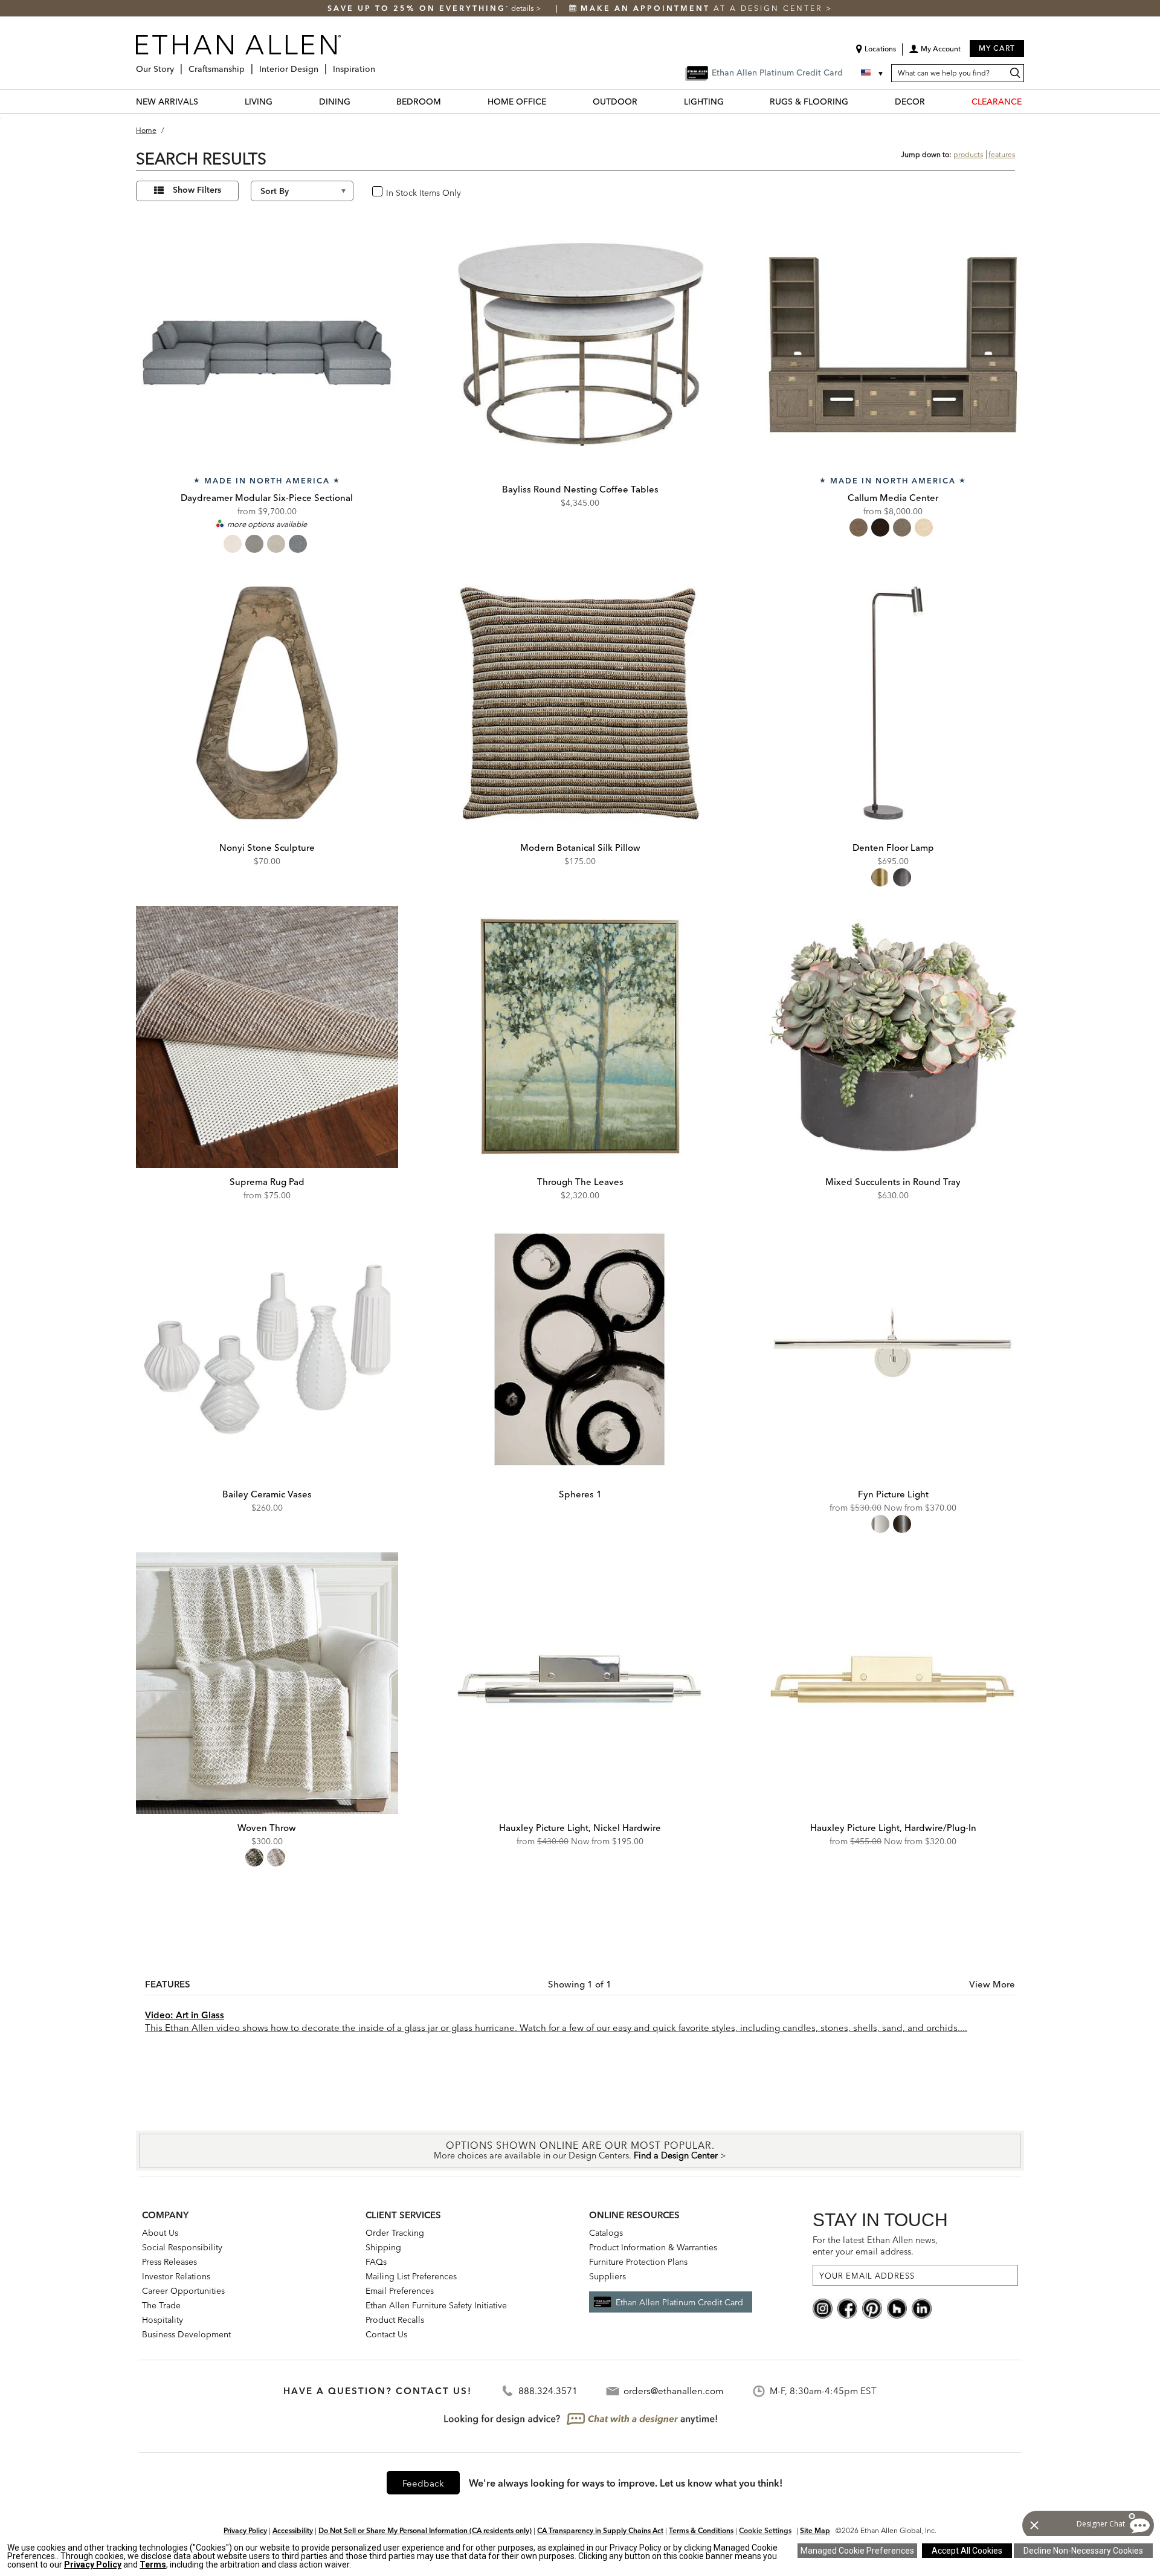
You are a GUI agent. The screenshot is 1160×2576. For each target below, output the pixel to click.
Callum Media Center (893, 498)
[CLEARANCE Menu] (1029, 101)
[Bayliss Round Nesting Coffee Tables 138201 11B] (580, 344)
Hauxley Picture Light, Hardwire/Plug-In (893, 1828)
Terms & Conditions (701, 2530)
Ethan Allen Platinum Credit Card (679, 2302)
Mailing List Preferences (411, 2276)
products (968, 154)
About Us (160, 2233)
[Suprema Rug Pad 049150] (267, 1037)
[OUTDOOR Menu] (645, 101)
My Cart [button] (997, 48)
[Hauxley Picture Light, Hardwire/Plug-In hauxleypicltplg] (893, 1683)
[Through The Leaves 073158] (580, 1037)
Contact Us (386, 2334)
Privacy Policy (245, 2530)
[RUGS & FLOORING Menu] (855, 101)
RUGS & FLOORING (809, 102)
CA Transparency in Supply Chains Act (600, 2530)
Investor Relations (176, 2276)
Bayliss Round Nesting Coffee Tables (580, 489)
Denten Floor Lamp (893, 847)
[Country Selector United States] (873, 73)
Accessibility (293, 2530)
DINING (335, 102)
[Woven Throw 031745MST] (267, 1683)
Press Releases (169, 2262)
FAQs (376, 2262)
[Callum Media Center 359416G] (893, 344)
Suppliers (607, 2276)
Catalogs (606, 2233)
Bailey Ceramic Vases (267, 1494)
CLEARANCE (997, 102)
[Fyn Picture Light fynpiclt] (893, 1349)
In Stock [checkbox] (398, 192)
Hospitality (163, 2320)
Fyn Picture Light (893, 1494)
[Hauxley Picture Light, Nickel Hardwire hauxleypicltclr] (580, 1683)
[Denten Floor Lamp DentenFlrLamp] (893, 703)
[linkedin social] (922, 2308)
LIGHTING (704, 102)
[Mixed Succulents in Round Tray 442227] (893, 1037)
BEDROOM (419, 102)
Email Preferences (400, 2291)
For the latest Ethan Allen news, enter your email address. (875, 2246)
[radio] (233, 544)
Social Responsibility (182, 2247)
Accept (967, 2551)
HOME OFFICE (517, 102)
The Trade (161, 2305)
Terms (153, 2565)
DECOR (910, 102)
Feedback (423, 2483)
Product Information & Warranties (653, 2247)
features (1002, 154)
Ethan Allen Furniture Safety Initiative (436, 2305)
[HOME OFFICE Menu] (553, 101)
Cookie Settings (765, 2530)
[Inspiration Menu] (379, 64)
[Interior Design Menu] (322, 64)
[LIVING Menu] (280, 101)
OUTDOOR (615, 102)
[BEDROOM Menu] (448, 101)
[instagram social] (823, 2308)
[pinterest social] (872, 2308)
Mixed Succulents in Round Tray (893, 1182)
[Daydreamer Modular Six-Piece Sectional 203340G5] (267, 344)
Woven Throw (267, 1828)
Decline (1083, 2551)
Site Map (815, 2530)
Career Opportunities (183, 2291)
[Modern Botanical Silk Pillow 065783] (580, 703)
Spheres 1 (580, 1494)
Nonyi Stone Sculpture (267, 847)
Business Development (186, 2334)
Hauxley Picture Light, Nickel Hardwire (580, 1828)
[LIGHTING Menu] (731, 101)
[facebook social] (847, 2308)
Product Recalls (395, 2320)
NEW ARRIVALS (167, 102)
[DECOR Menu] (932, 101)
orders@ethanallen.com (673, 2391)
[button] (935, 53)
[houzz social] (897, 2308)
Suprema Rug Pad (267, 1182)
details (524, 8)
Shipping (383, 2247)
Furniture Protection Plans (638, 2262)
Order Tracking (395, 2233)
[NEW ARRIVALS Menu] (205, 101)
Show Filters (197, 190)
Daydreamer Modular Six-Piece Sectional (267, 498)
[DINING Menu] (358, 101)
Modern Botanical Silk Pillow (580, 847)
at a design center (703, 8)
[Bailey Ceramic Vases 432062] (267, 1349)
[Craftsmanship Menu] (248, 64)
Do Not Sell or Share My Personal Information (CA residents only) (425, 2530)
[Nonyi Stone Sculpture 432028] (267, 703)
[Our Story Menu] (178, 64)
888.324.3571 (548, 2391)
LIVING (259, 102)
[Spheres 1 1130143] (580, 1349)
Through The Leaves (580, 1182)
